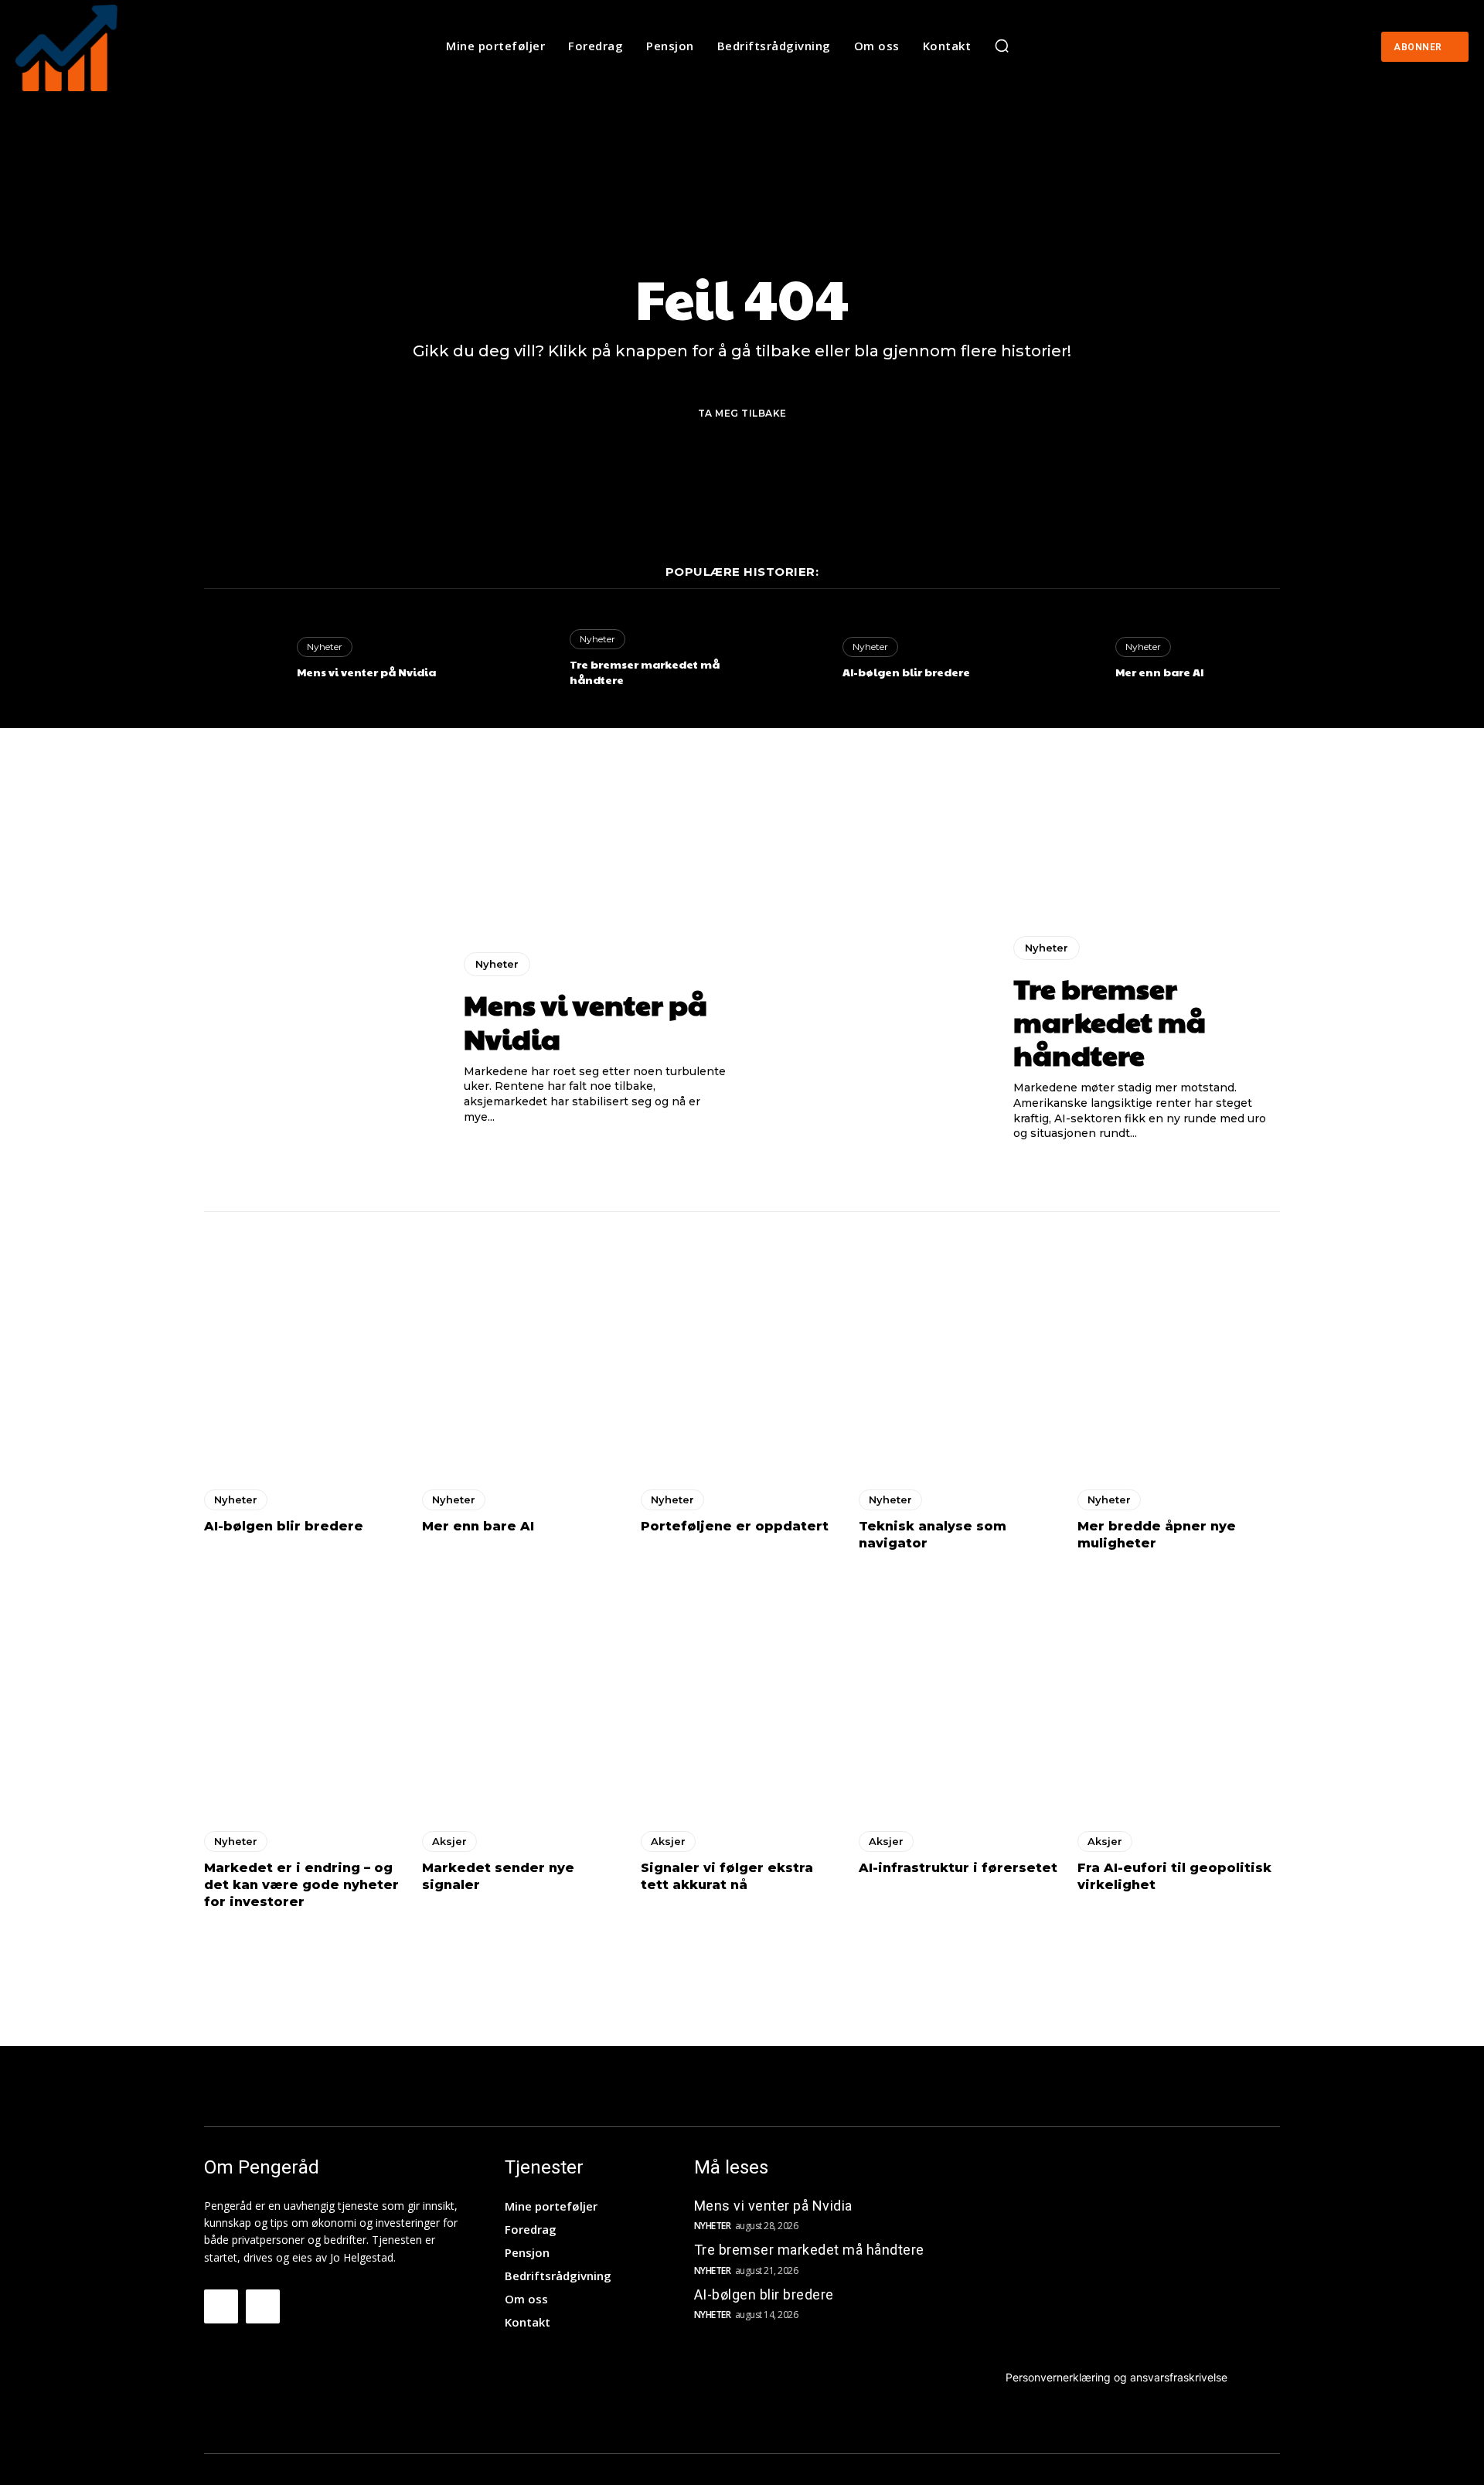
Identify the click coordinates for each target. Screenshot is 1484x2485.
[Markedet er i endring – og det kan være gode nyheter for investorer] (305, 1694)
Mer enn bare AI (1159, 672)
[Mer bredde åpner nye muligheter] (1179, 1352)
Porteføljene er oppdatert (735, 1526)
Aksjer (449, 1841)
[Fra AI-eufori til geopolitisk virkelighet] (1179, 1694)
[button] (1002, 46)
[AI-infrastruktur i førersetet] (960, 1694)
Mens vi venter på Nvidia (366, 672)
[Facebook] (221, 2306)
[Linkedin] (263, 2306)
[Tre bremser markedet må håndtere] (516, 659)
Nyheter (325, 647)
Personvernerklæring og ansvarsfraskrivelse (1116, 2377)
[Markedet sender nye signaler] (523, 1694)
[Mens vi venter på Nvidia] (243, 659)
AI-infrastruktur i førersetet (958, 1868)
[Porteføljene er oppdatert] (742, 1352)
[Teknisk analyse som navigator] (960, 1352)
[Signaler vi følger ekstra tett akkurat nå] (742, 1694)
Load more (737, 1951)
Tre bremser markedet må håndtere (645, 672)
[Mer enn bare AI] (1061, 659)
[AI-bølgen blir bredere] (788, 659)
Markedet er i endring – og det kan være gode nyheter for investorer (301, 1885)
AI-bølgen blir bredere (906, 672)
